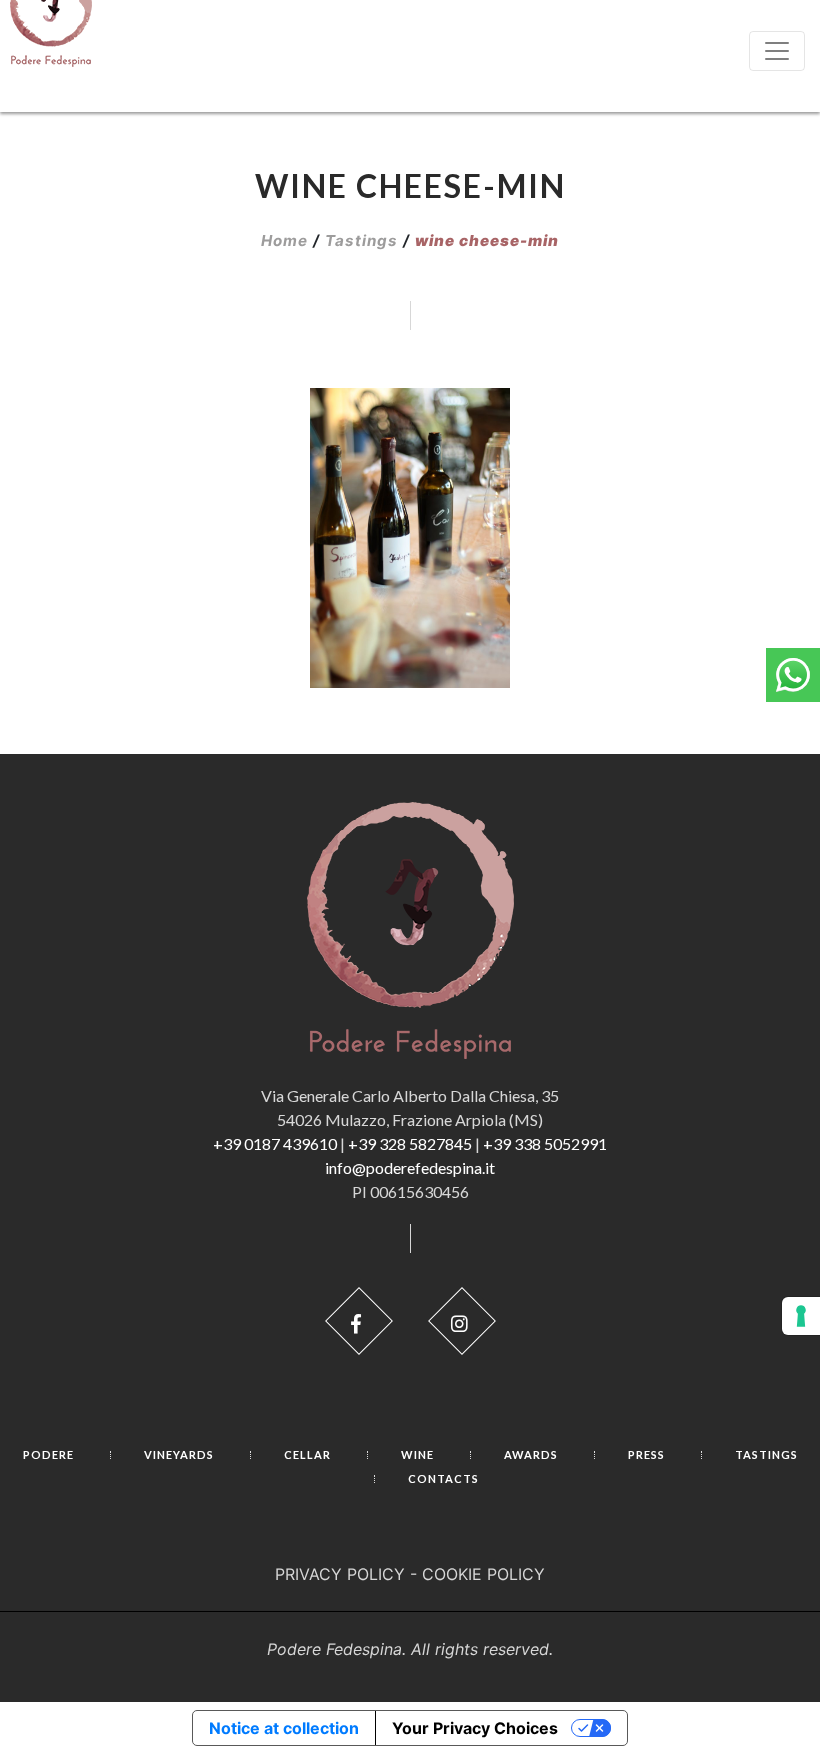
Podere (48, 1454)
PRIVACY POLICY (340, 1574)
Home (284, 240)
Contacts (443, 1478)
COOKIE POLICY (483, 1574)
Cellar (307, 1454)
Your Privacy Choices (475, 1728)
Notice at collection (284, 1728)
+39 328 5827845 (410, 1143)
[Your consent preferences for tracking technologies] (801, 1316)
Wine (417, 1454)
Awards (531, 1454)
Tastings (361, 240)
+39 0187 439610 (275, 1143)
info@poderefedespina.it (410, 1167)
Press (646, 1454)
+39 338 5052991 (545, 1143)
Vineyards (179, 1454)
